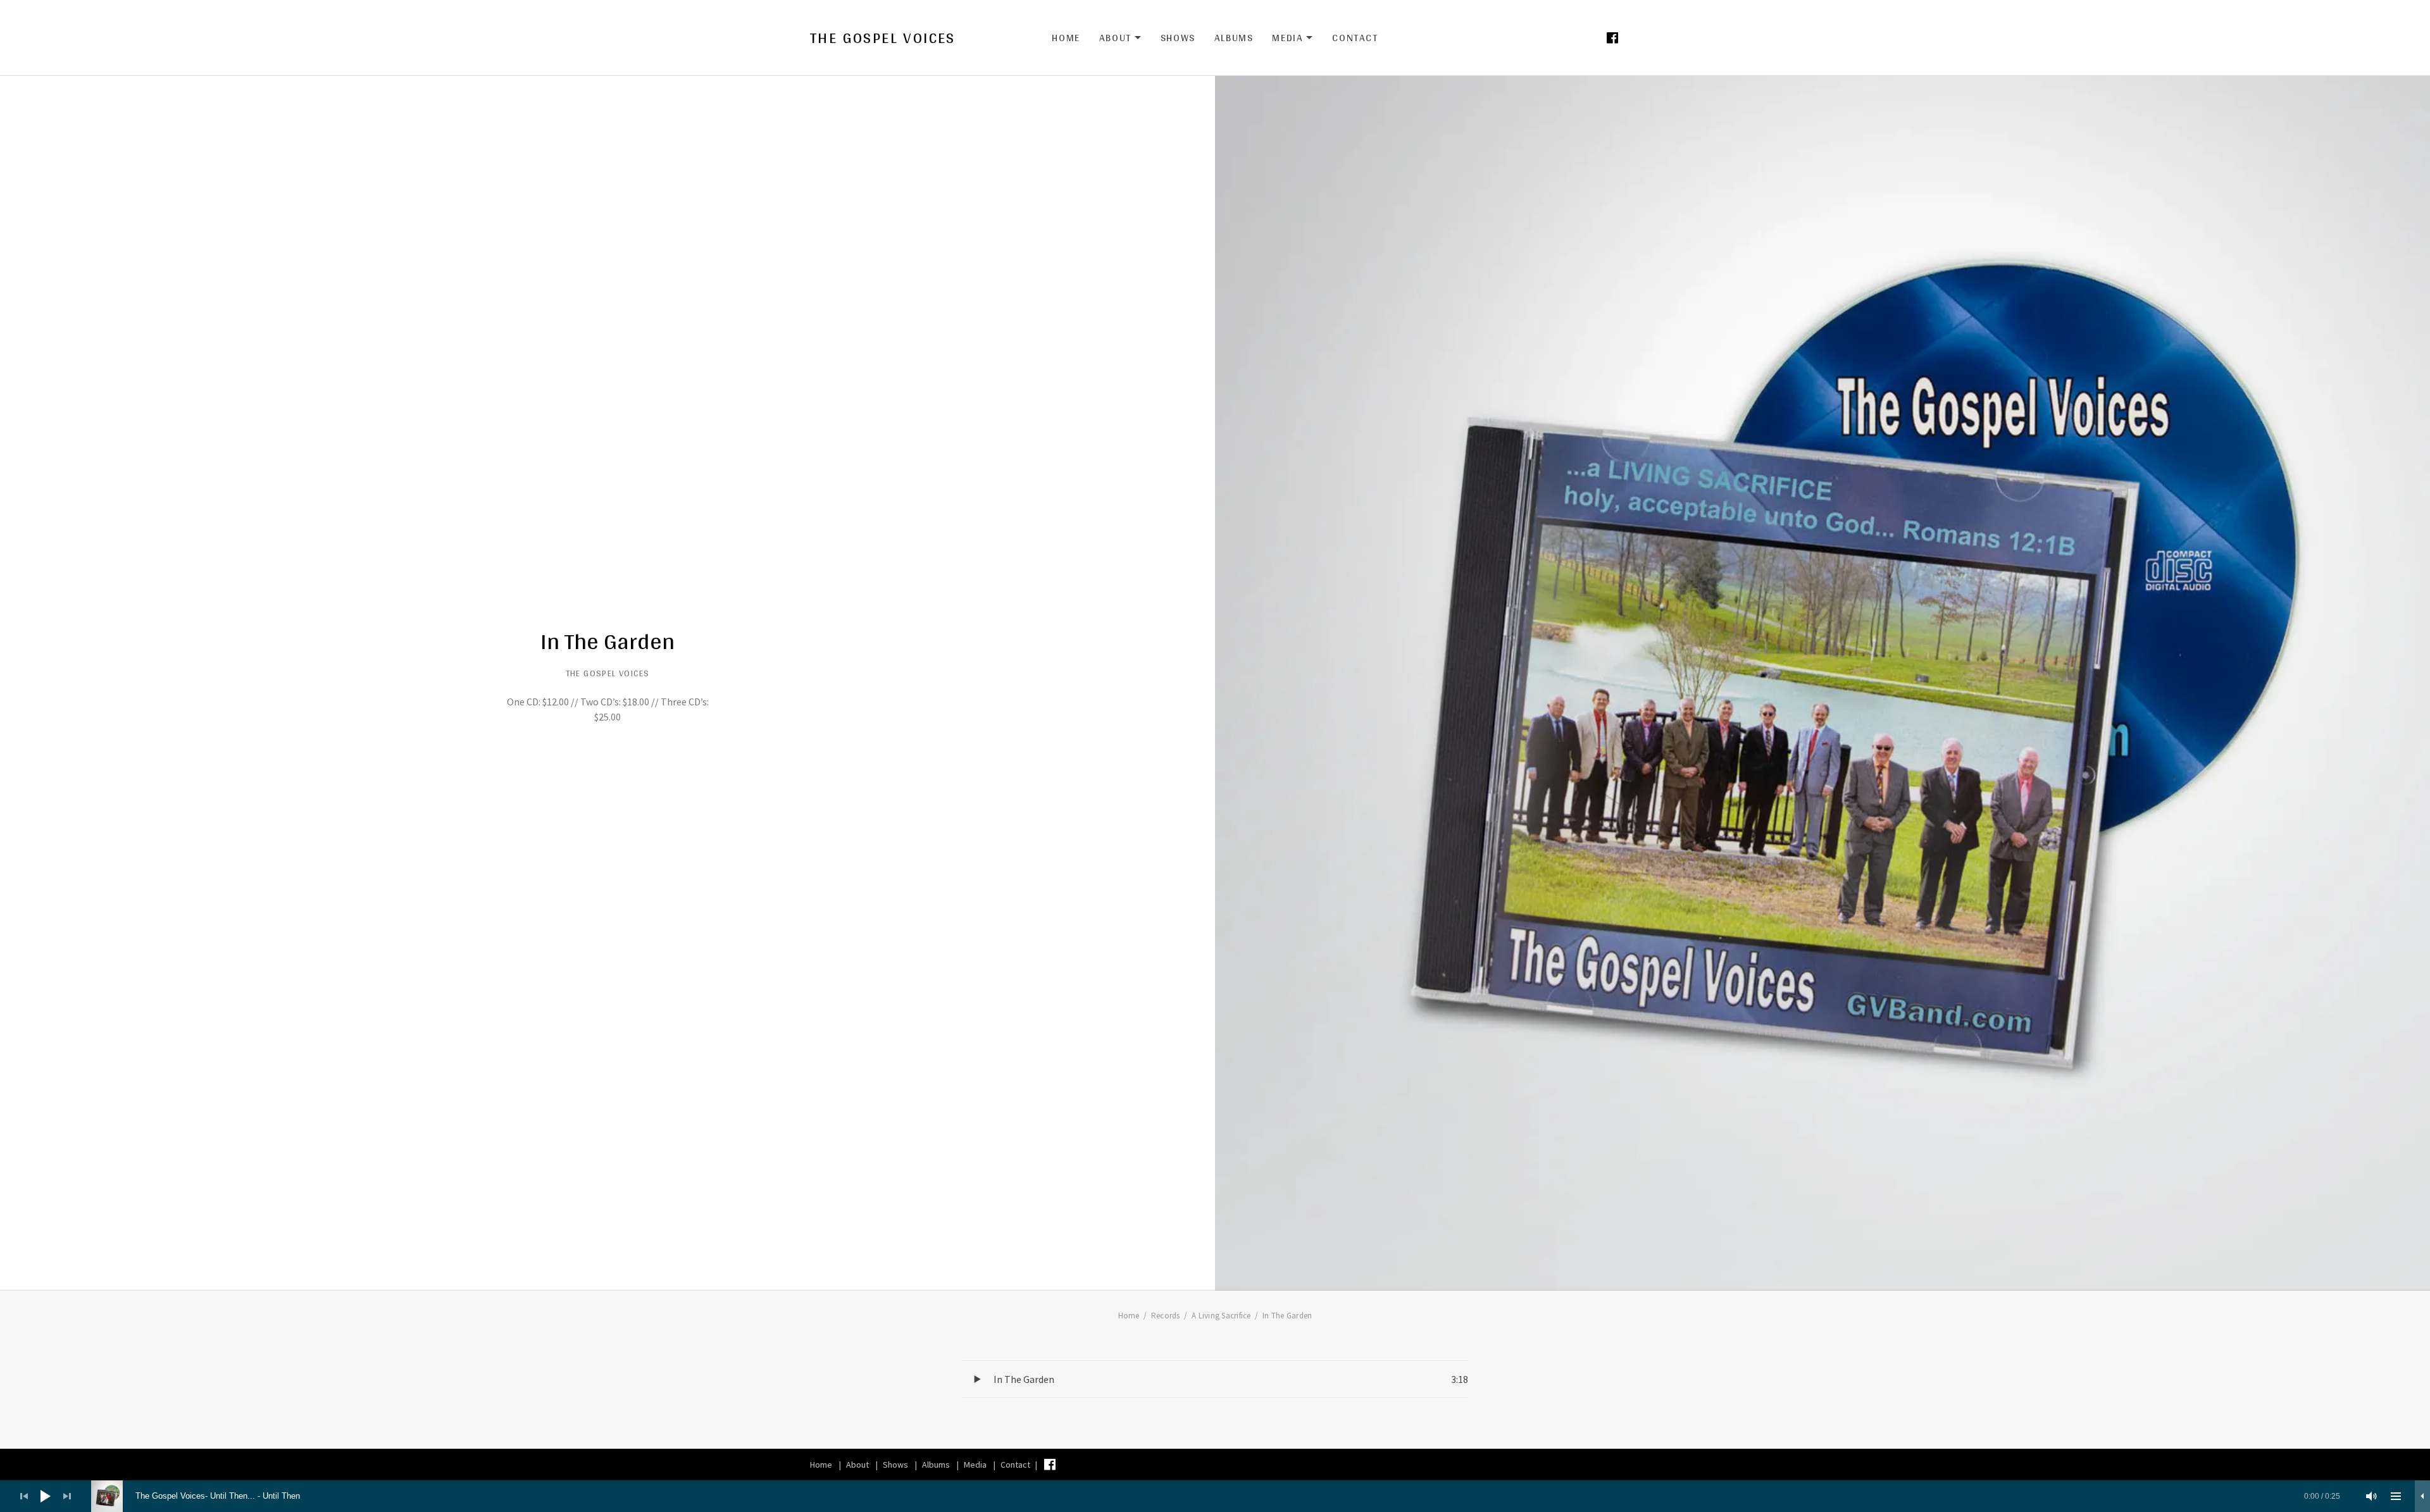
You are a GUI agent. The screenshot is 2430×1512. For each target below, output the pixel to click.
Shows (1178, 38)
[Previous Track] (24, 1496)
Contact (1355, 38)
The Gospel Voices (883, 38)
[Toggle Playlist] (2396, 1496)
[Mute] (2372, 1496)
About (1120, 38)
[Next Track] (67, 1496)
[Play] (46, 1496)
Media (1293, 38)
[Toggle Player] (2422, 1496)
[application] (1215, 1496)
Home (1066, 38)
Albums (1234, 38)
